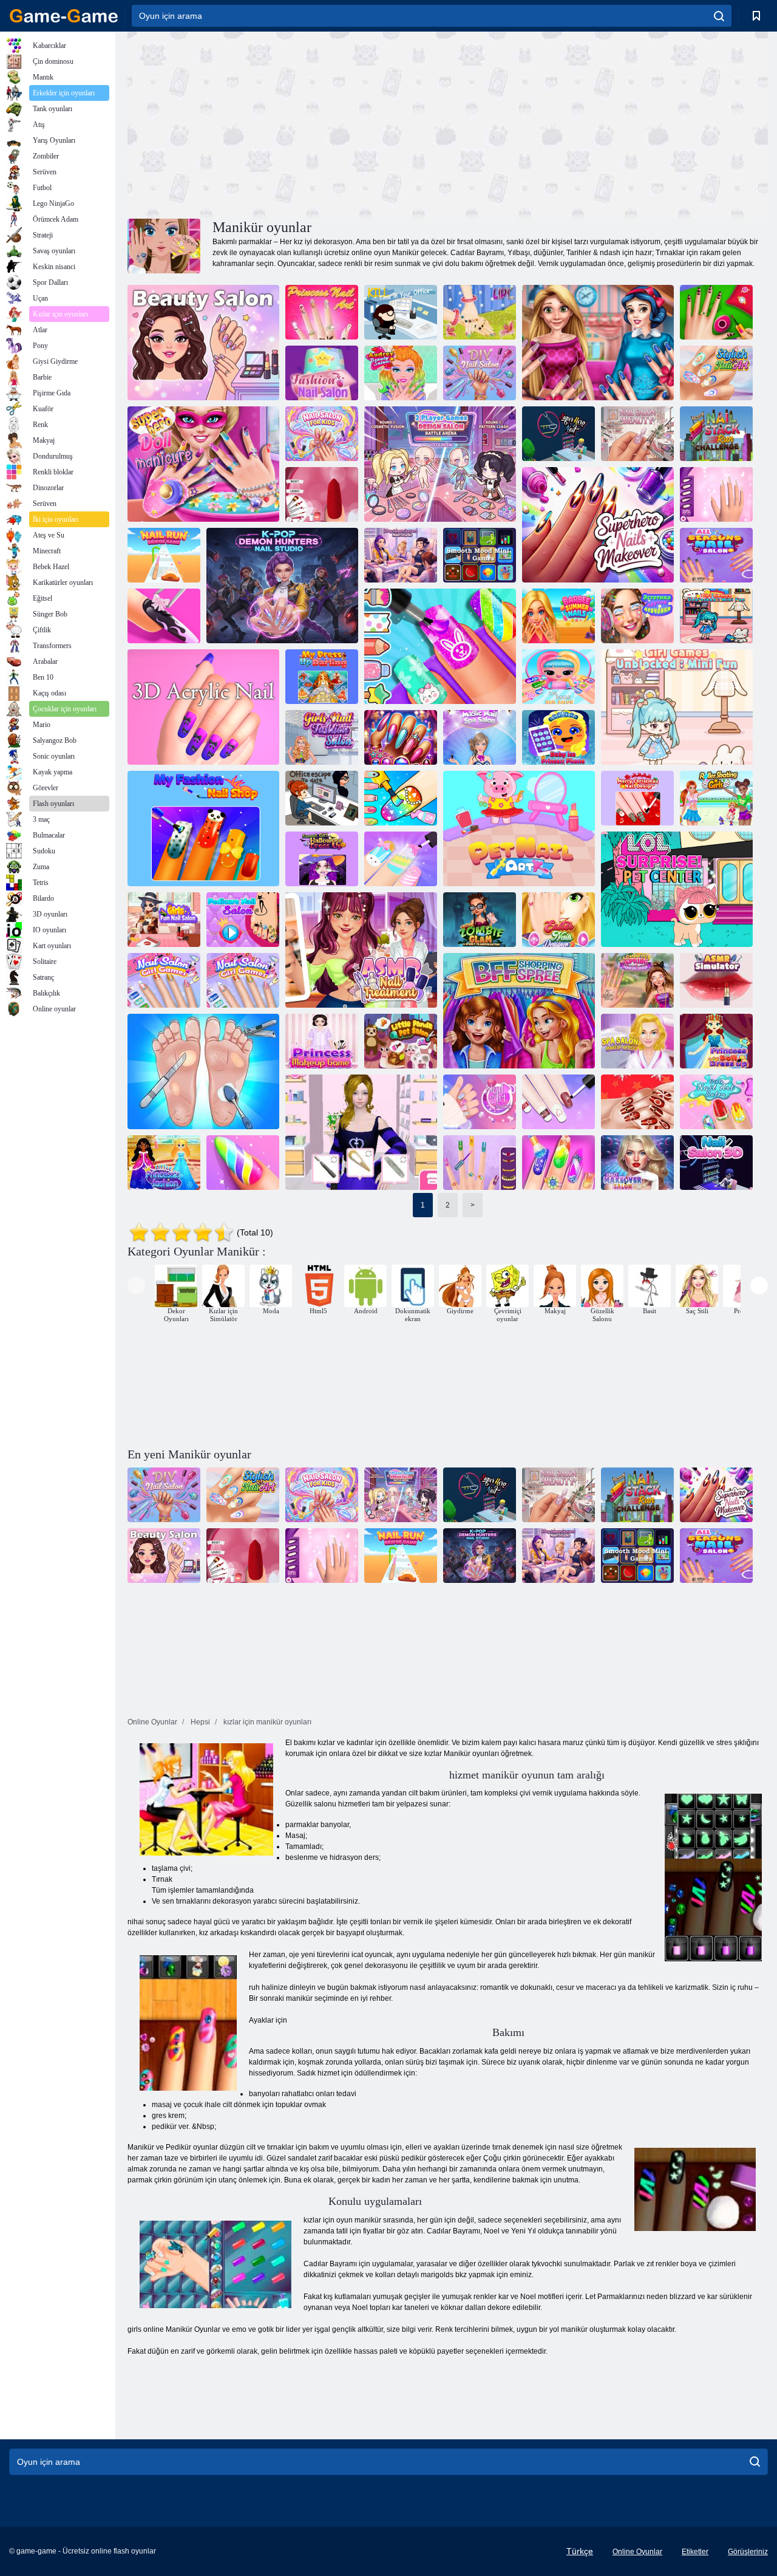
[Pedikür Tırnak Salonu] (243, 920)
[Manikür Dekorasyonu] (480, 312)
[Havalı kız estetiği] (637, 616)
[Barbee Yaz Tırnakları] (558, 616)
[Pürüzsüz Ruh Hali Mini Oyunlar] (480, 555)
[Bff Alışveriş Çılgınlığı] (519, 1011)
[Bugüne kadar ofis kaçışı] (322, 798)
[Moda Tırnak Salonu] (322, 373)
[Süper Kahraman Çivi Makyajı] (598, 525)
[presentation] (136, 1286)
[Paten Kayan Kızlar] (716, 798)
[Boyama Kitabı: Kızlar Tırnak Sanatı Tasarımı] (440, 646)
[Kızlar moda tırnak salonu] (322, 737)
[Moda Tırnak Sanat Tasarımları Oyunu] (716, 494)
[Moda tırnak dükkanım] (203, 828)
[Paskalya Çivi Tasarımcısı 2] (558, 920)
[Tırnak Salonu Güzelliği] (637, 434)
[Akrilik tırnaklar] (361, 1132)
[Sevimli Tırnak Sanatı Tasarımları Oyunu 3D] (322, 494)
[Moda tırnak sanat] (716, 312)
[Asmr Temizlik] (203, 1071)
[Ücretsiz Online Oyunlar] (64, 16)
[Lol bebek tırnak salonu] (558, 677)
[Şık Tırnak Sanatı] (716, 373)
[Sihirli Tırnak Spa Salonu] (480, 737)
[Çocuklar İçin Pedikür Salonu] (322, 434)
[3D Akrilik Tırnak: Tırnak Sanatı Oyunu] (164, 616)
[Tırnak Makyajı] (598, 343)
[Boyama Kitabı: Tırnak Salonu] (401, 798)
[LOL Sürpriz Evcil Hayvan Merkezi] (677, 889)
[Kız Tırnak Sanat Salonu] (716, 1102)
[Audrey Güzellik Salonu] (401, 373)
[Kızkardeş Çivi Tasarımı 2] (480, 1163)
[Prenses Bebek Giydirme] (716, 1041)
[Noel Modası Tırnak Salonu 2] (637, 1102)
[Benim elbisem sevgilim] (322, 677)
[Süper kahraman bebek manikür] (203, 464)
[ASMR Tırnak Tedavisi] (361, 950)
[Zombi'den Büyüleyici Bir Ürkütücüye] (480, 920)
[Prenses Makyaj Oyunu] (322, 1041)
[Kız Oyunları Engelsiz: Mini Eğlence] (716, 616)
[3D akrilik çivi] (203, 707)
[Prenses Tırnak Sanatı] (322, 312)
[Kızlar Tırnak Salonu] (558, 1102)
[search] (719, 16)
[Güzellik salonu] (203, 343)
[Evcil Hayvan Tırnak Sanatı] (519, 828)
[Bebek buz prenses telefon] (558, 737)
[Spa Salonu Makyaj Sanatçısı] (637, 1041)
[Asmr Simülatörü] (716, 980)
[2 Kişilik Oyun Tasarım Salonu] (440, 464)
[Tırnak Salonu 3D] (716, 1163)
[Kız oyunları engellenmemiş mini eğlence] (677, 707)
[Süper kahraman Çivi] (558, 434)
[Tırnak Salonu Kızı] (243, 980)
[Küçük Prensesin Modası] (164, 1163)
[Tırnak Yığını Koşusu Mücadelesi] (716, 434)
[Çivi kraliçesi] (401, 737)
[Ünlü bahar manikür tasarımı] (637, 980)
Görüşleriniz (748, 2552)
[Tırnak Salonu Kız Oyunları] (164, 980)
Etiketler (695, 2552)
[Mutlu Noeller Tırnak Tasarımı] (637, 798)
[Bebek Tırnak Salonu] (558, 1163)
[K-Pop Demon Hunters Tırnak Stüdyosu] (282, 586)
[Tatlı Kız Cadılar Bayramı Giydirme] (322, 859)
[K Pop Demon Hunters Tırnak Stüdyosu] (401, 555)
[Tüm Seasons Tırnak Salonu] (716, 555)
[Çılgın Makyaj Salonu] (637, 1163)
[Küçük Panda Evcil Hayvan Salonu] (401, 1041)
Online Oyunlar (637, 2552)
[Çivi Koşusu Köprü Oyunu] (164, 555)
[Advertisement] (288, 123)
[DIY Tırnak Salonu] (480, 373)
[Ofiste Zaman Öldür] (401, 312)
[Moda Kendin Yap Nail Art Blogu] (243, 1163)
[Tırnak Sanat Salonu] (480, 1102)
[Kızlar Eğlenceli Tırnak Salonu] (401, 859)
